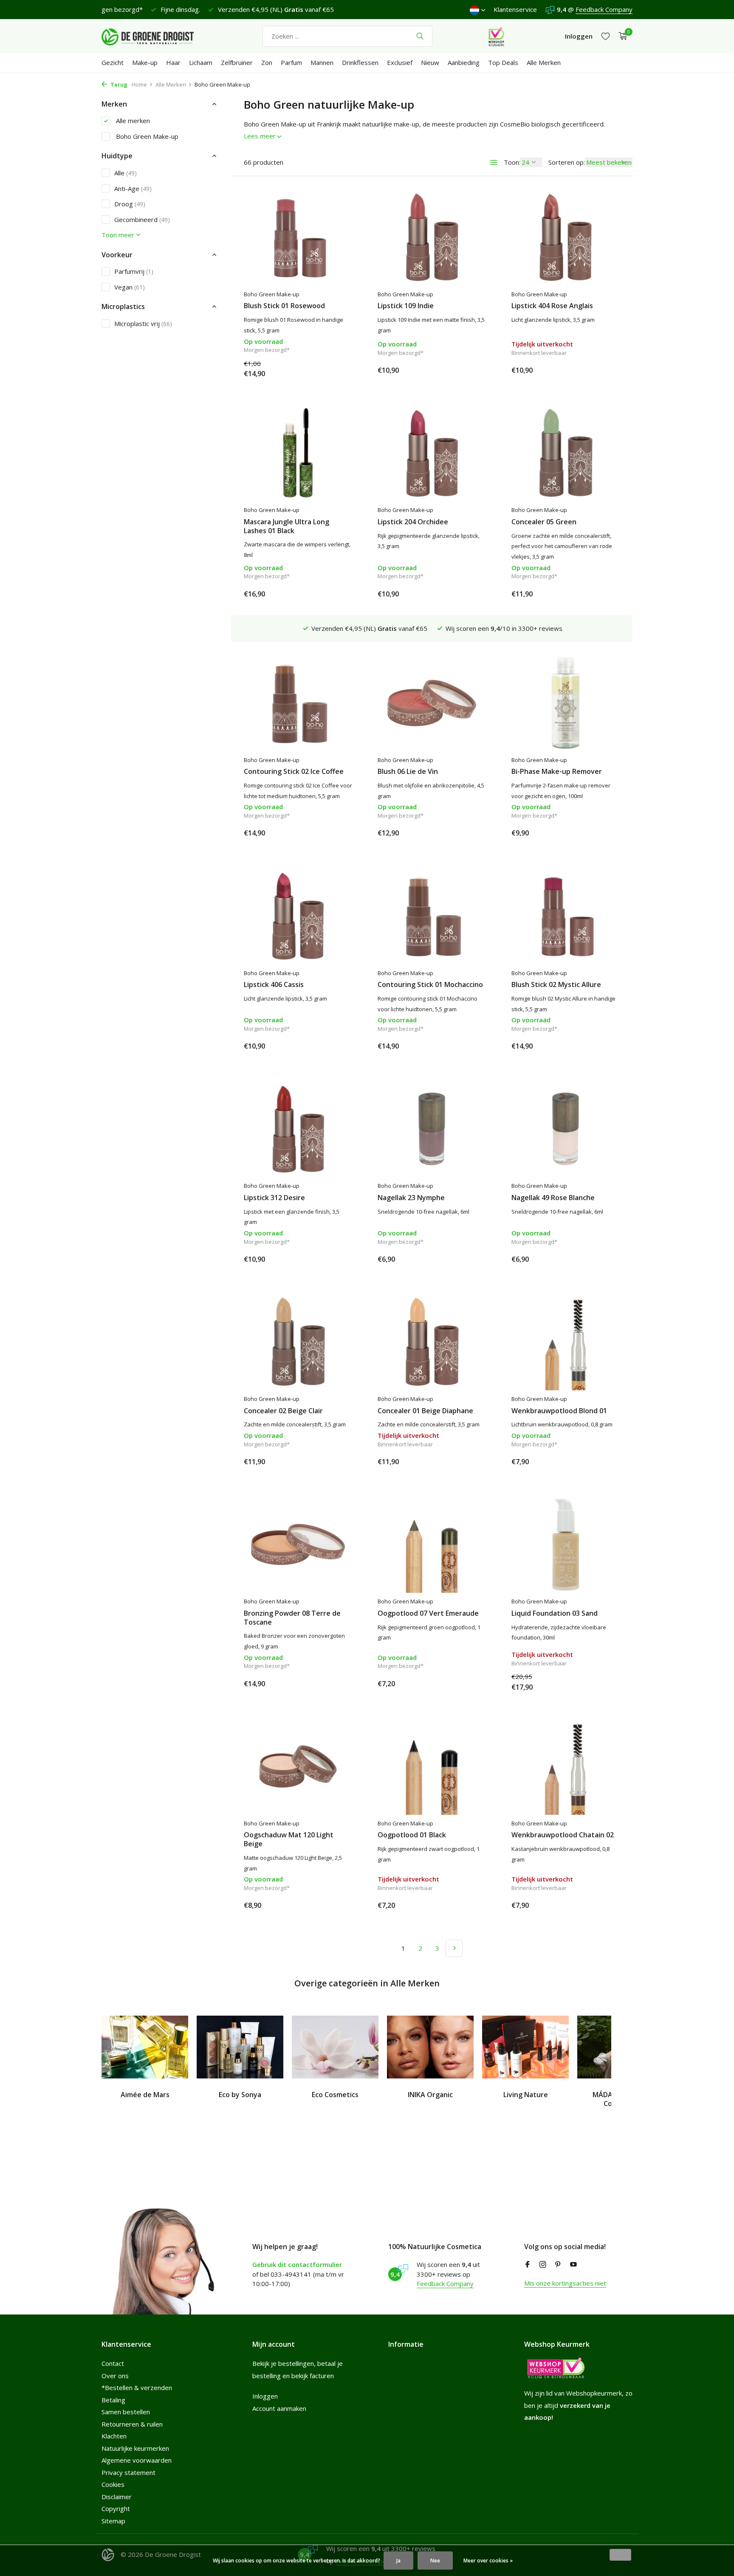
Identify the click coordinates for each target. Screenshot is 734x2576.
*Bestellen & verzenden (137, 2388)
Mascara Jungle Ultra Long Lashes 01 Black (287, 526)
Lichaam (201, 62)
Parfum (291, 62)
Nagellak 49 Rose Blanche (553, 1198)
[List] (494, 163)
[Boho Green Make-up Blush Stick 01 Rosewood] (298, 237)
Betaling (113, 2400)
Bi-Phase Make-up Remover (557, 772)
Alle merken (132, 121)
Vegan (130, 287)
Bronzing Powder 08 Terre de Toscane (292, 1618)
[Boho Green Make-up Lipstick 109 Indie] (432, 237)
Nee (435, 2561)
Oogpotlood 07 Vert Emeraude (428, 1613)
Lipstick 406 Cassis (274, 985)
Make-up (145, 62)
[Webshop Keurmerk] (496, 36)
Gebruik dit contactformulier (297, 2264)
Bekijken (600, 370)
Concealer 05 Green (544, 522)
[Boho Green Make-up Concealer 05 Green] (566, 453)
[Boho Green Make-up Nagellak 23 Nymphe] (432, 1129)
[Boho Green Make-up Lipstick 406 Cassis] (298, 916)
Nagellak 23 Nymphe (411, 1198)
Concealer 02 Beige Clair (283, 1411)
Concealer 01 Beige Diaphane (425, 1411)
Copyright (116, 2509)
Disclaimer (117, 2497)
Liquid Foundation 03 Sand (555, 1613)
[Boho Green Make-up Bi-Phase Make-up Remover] (566, 703)
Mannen (322, 62)
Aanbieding (464, 62)
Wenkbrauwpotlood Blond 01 (559, 1411)
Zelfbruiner (237, 62)
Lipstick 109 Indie (406, 306)
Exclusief (400, 62)
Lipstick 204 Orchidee (413, 522)
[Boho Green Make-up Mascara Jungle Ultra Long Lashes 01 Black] (298, 453)
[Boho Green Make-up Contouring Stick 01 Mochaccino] (432, 916)
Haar (173, 62)
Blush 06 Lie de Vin (408, 772)
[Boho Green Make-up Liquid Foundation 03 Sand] (566, 1544)
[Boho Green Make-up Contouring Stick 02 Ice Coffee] (298, 703)
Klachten (114, 2436)
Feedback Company (604, 9)
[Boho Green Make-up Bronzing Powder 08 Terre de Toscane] (298, 1544)
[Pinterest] (558, 2265)
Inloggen (265, 2396)
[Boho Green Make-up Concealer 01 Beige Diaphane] (432, 1342)
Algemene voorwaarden (137, 2460)
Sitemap (113, 2521)
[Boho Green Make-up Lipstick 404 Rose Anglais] (566, 237)
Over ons (115, 2376)
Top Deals (503, 62)
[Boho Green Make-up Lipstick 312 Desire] (298, 1129)
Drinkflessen (360, 62)
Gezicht (113, 62)
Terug (118, 84)
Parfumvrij (134, 271)
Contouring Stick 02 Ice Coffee (294, 772)
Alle (126, 173)
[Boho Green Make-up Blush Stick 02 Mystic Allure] (566, 916)
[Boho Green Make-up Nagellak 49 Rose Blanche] (566, 1129)
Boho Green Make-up (146, 136)
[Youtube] (573, 2265)
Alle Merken (544, 62)
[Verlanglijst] (606, 36)
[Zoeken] (420, 36)
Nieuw (430, 62)
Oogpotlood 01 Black (412, 1835)
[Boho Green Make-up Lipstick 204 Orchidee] (432, 453)
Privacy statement (128, 2472)
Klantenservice (515, 9)
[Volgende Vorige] (454, 1948)
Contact (113, 2363)
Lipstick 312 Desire (274, 1198)
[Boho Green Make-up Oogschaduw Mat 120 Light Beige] (298, 1766)
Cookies (113, 2484)
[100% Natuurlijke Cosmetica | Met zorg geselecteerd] (155, 36)
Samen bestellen (126, 2412)
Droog (130, 204)
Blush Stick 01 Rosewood (284, 306)
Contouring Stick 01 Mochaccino (430, 985)
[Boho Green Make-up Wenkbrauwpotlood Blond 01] (566, 1342)
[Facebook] (528, 2265)
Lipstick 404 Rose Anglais (552, 306)
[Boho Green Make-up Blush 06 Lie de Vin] (432, 703)
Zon (267, 62)
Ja (398, 2561)
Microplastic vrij (143, 323)
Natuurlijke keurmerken (135, 2448)
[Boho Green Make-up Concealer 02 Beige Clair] (298, 1342)
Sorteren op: (567, 162)
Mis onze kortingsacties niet (565, 2283)
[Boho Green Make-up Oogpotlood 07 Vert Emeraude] (432, 1544)
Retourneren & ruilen (132, 2424)
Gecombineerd (142, 219)
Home (139, 84)
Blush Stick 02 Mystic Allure (556, 985)
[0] (621, 36)
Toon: (512, 162)
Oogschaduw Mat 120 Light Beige (289, 1839)
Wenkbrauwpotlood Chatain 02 (563, 1835)
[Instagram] (543, 2265)
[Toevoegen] (337, 370)
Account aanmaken (279, 2408)
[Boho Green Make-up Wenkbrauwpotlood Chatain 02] (566, 1766)
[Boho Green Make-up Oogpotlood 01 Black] (432, 1766)
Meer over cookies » (488, 2561)
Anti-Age (133, 188)
